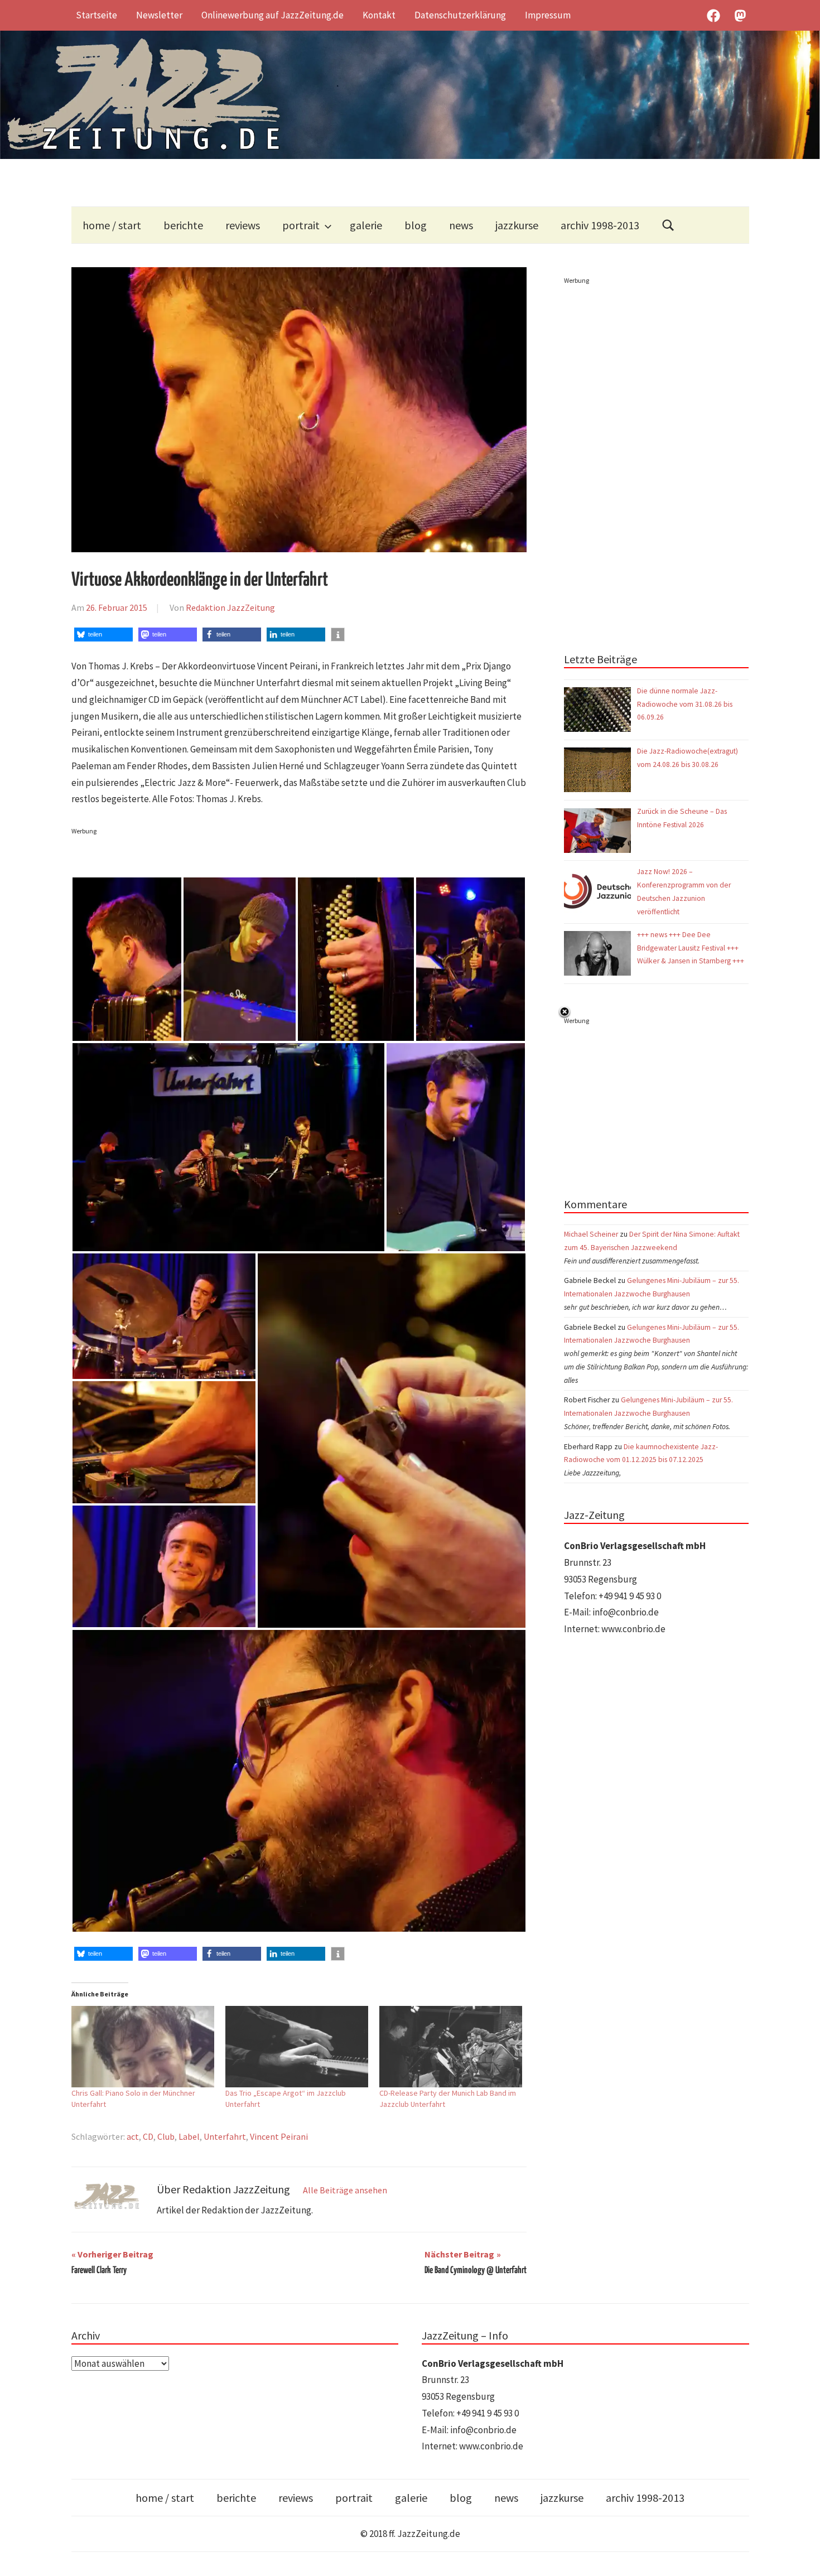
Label (189, 2136)
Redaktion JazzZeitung (230, 607)
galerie (366, 225)
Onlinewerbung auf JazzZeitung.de (272, 15)
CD (148, 2136)
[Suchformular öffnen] (668, 225)
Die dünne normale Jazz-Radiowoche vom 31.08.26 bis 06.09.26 (685, 704)
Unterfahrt (225, 2136)
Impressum (548, 15)
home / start (112, 225)
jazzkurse (517, 225)
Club (166, 2136)
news (461, 225)
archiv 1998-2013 (600, 225)
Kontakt (379, 15)
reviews (243, 225)
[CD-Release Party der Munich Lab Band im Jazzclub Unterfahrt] (451, 2047)
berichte (183, 225)
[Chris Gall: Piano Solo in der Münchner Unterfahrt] (143, 2047)
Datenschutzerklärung (460, 15)
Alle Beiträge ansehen (345, 2190)
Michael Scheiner (591, 1234)
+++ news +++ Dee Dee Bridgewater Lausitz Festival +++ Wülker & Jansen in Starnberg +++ (691, 948)
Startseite (97, 15)
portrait (301, 225)
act (133, 2136)
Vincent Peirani (279, 2136)
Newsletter (159, 15)
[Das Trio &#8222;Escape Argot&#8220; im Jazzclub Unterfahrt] (297, 2047)
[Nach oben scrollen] (801, 2557)
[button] (103, 635)
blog (416, 225)
